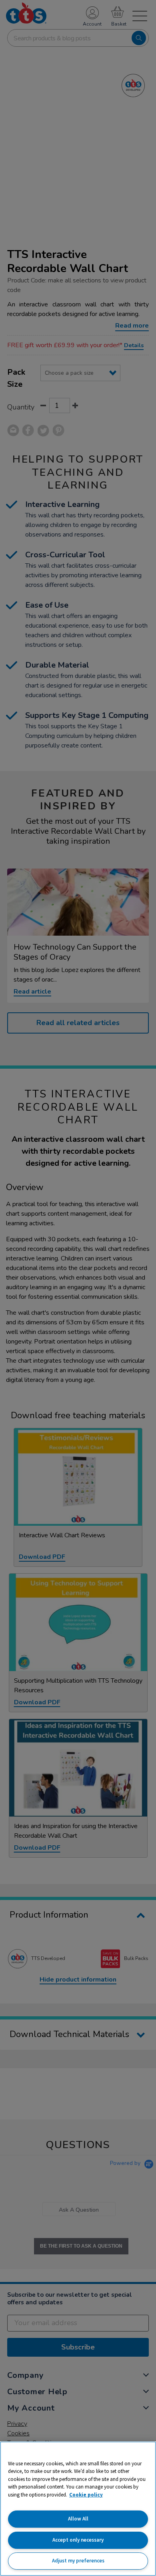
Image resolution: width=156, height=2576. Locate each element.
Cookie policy (86, 2495)
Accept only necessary (78, 2540)
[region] (78, 2509)
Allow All (78, 2519)
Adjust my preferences (78, 2561)
